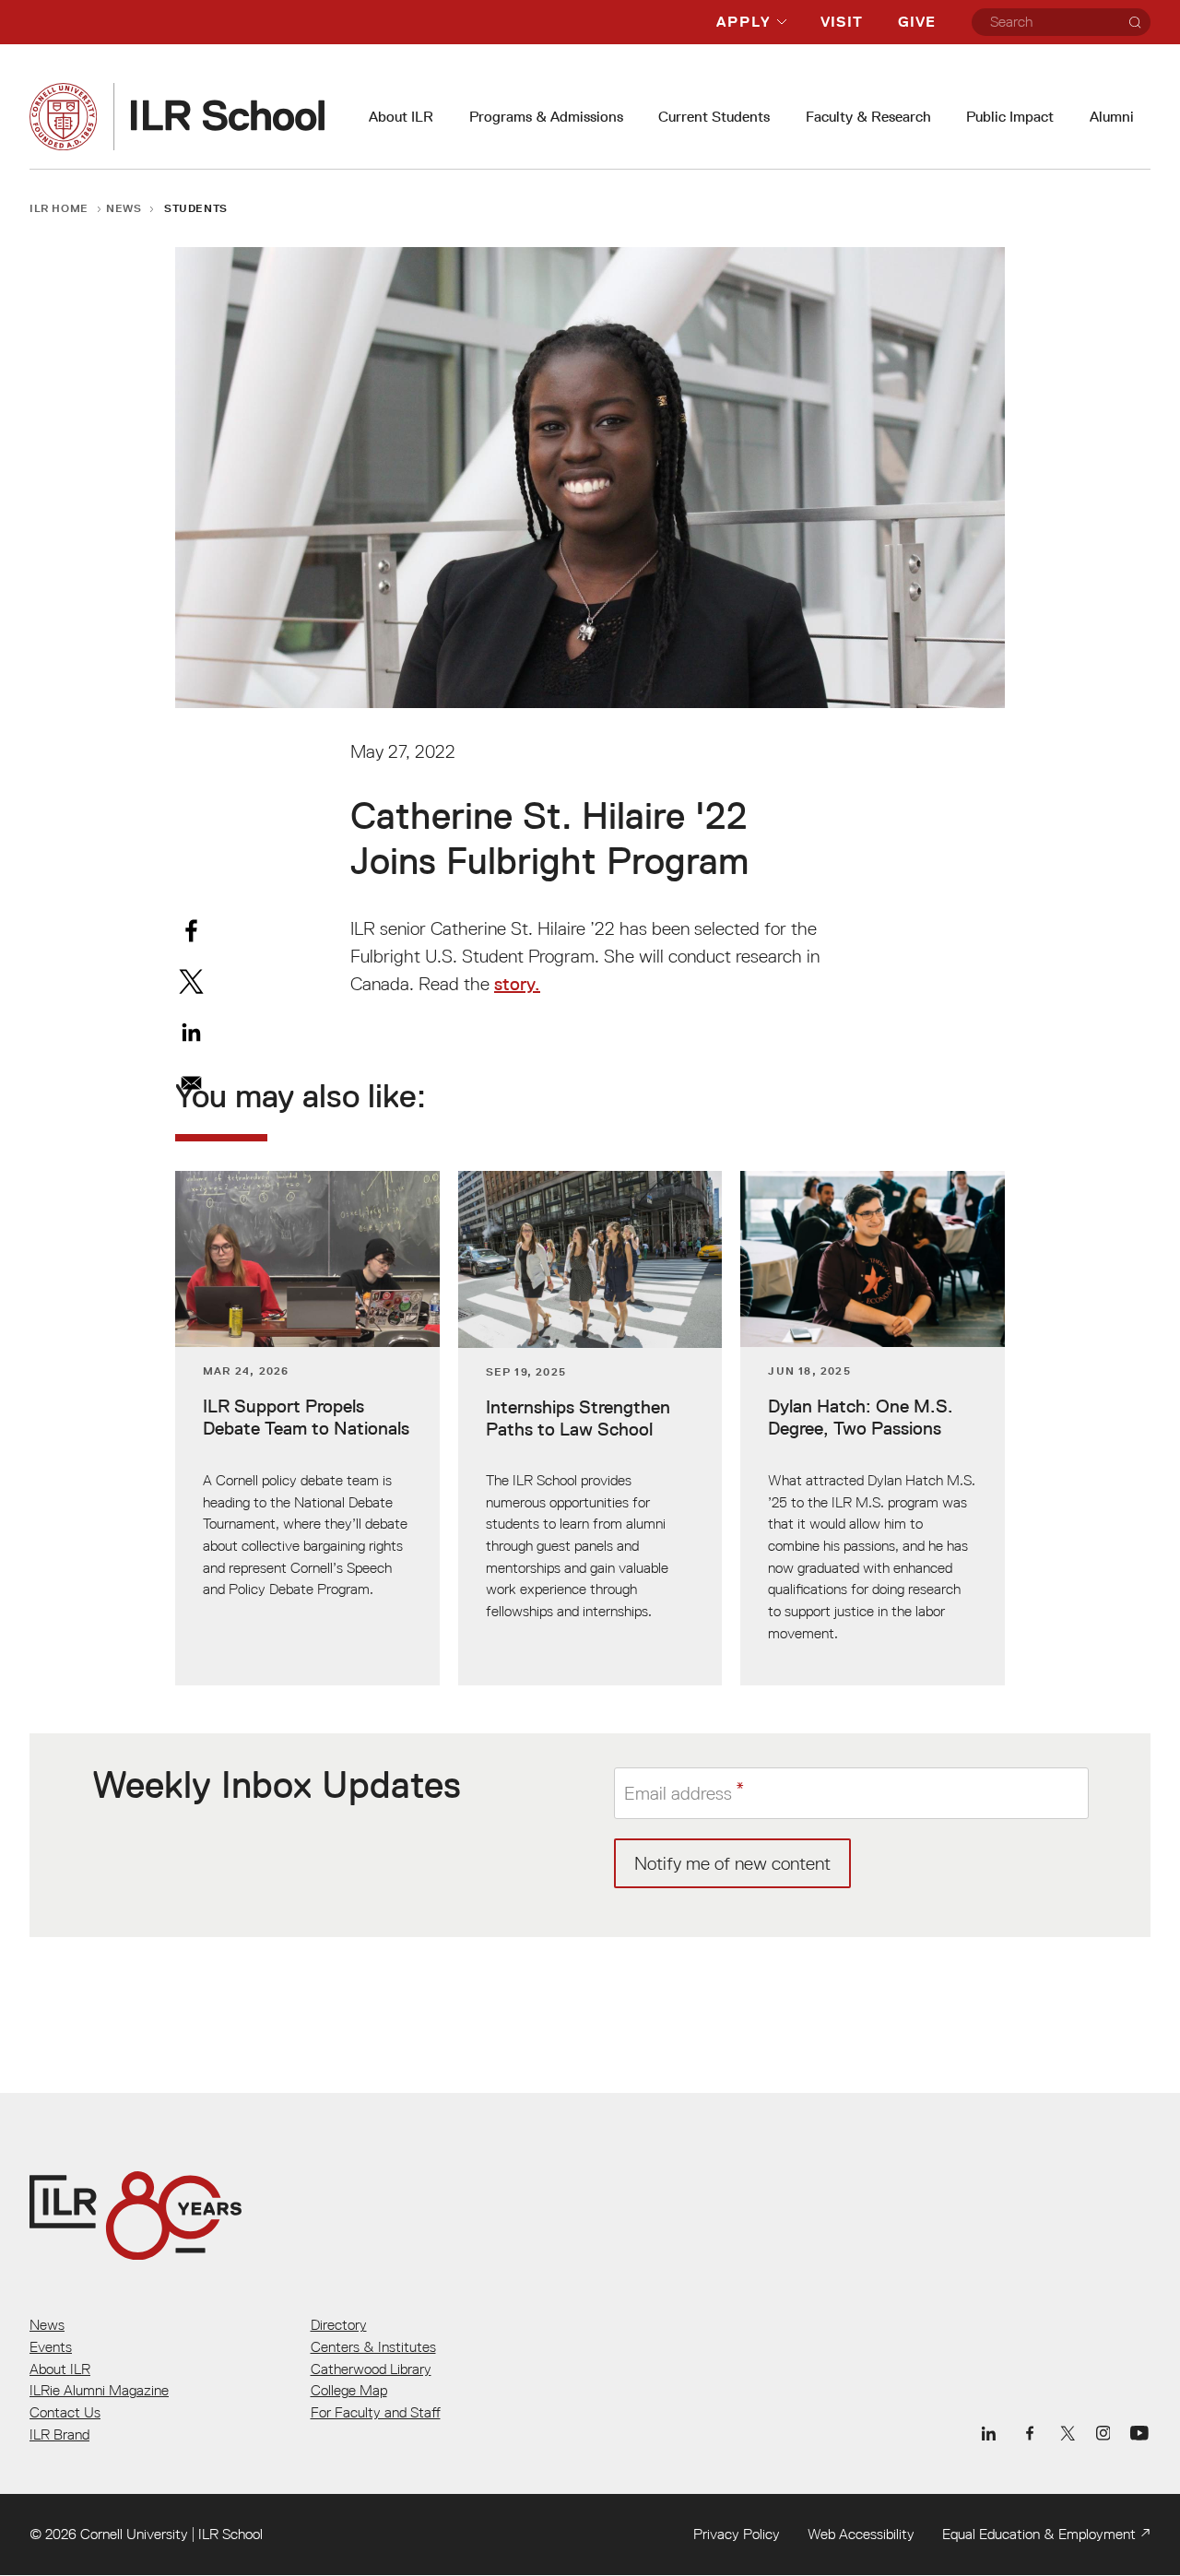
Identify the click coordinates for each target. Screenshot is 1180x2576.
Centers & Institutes (373, 2346)
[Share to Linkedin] (191, 1032)
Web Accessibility (861, 2534)
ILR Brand (59, 2434)
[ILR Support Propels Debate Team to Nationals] (307, 1428)
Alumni (1112, 117)
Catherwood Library (371, 2369)
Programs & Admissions (546, 117)
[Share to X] (191, 981)
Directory (339, 2324)
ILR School (230, 2534)
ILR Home (59, 208)
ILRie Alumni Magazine (99, 2390)
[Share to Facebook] (191, 931)
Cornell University (134, 2534)
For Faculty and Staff (376, 2412)
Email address (678, 1792)
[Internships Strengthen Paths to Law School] (590, 1428)
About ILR (401, 117)
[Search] (1135, 22)
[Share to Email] (191, 1083)
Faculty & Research (868, 117)
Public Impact (1010, 117)
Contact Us (65, 2412)
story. (517, 984)
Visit (842, 22)
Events (51, 2346)
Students (196, 208)
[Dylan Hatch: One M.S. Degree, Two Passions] (873, 1428)
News (124, 208)
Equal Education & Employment (1039, 2534)
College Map (349, 2390)
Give (917, 22)
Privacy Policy (737, 2534)
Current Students (714, 117)
